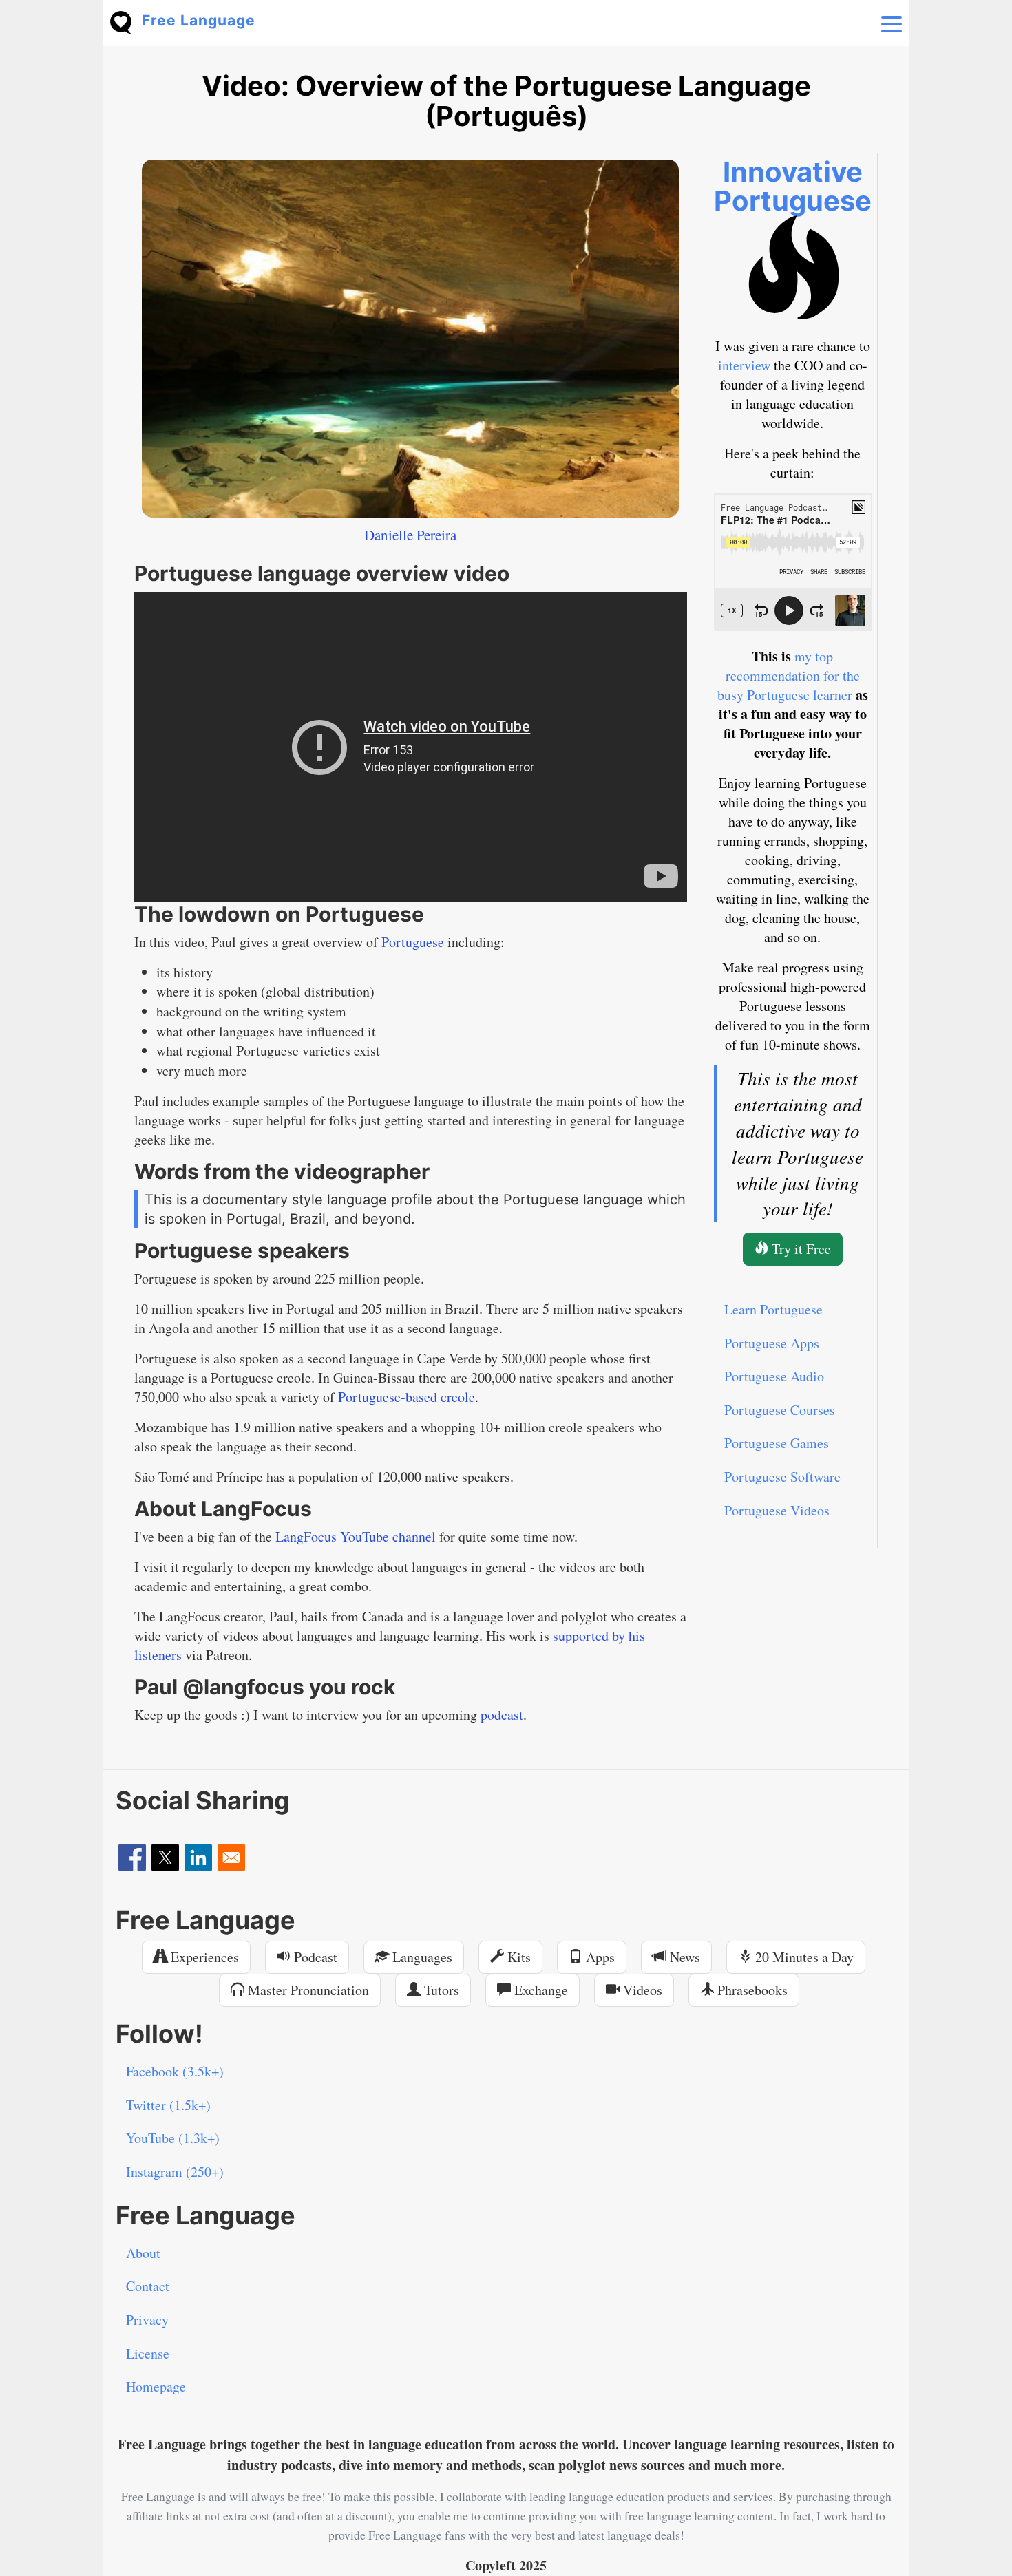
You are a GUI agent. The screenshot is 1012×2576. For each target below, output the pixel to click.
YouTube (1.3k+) (173, 2138)
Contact (148, 2286)
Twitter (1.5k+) (168, 2105)
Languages (421, 1957)
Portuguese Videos (777, 1510)
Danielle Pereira (410, 535)
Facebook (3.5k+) (175, 2071)
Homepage (156, 2386)
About (143, 2253)
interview (744, 365)
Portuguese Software (782, 1477)
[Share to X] (165, 1858)
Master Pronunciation (307, 1990)
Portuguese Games (777, 1443)
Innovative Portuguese (793, 186)
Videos (641, 1990)
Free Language (199, 20)
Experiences (203, 1957)
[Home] (126, 21)
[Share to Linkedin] (198, 1858)
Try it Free (800, 1249)
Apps (599, 1957)
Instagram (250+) (175, 2172)
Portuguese (413, 942)
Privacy (147, 2320)
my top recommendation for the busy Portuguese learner (789, 675)
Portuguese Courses (780, 1410)
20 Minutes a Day (803, 1957)
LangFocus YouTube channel (356, 1536)
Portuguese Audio (774, 1376)
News (683, 1957)
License (148, 2353)
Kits (517, 1957)
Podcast (314, 1957)
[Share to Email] (231, 1858)
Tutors (440, 1990)
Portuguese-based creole (407, 1397)
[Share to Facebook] (132, 1858)
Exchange (539, 1990)
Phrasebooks (751, 1990)
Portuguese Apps (772, 1343)
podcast (502, 1715)
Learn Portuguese (773, 1309)
